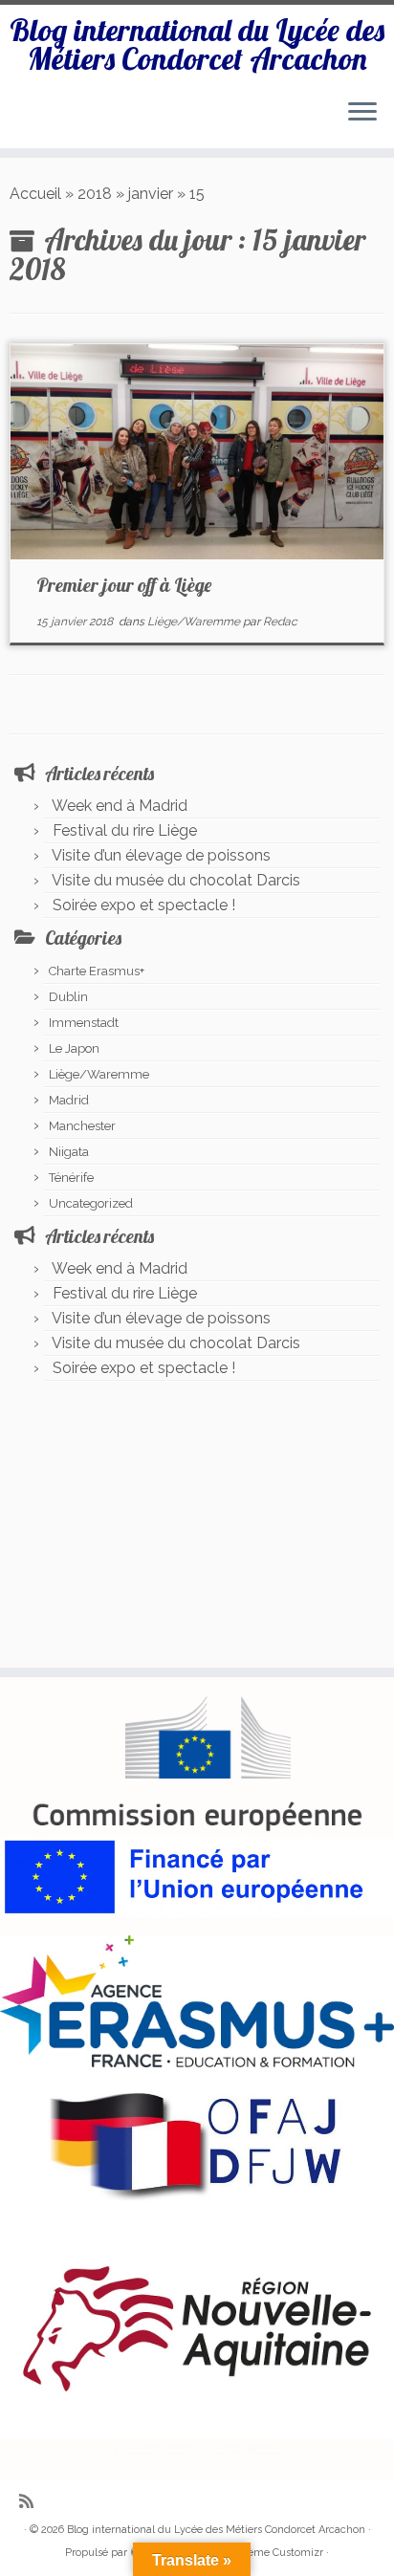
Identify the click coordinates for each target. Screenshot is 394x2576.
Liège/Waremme (195, 622)
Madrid (69, 1100)
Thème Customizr (279, 2553)
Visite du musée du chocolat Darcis (176, 880)
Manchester (82, 1126)
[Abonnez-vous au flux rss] (31, 2501)
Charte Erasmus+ (97, 971)
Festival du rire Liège (125, 830)
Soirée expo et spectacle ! (144, 905)
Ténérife (71, 1178)
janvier (151, 194)
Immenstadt (84, 1023)
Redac (280, 622)
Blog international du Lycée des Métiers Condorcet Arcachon (197, 44)
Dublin (68, 997)
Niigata (69, 1152)
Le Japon (74, 1048)
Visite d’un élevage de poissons (161, 855)
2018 (95, 194)
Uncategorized (91, 1203)
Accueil (35, 194)
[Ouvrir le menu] (362, 114)
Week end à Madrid (120, 806)
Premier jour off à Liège (124, 585)
